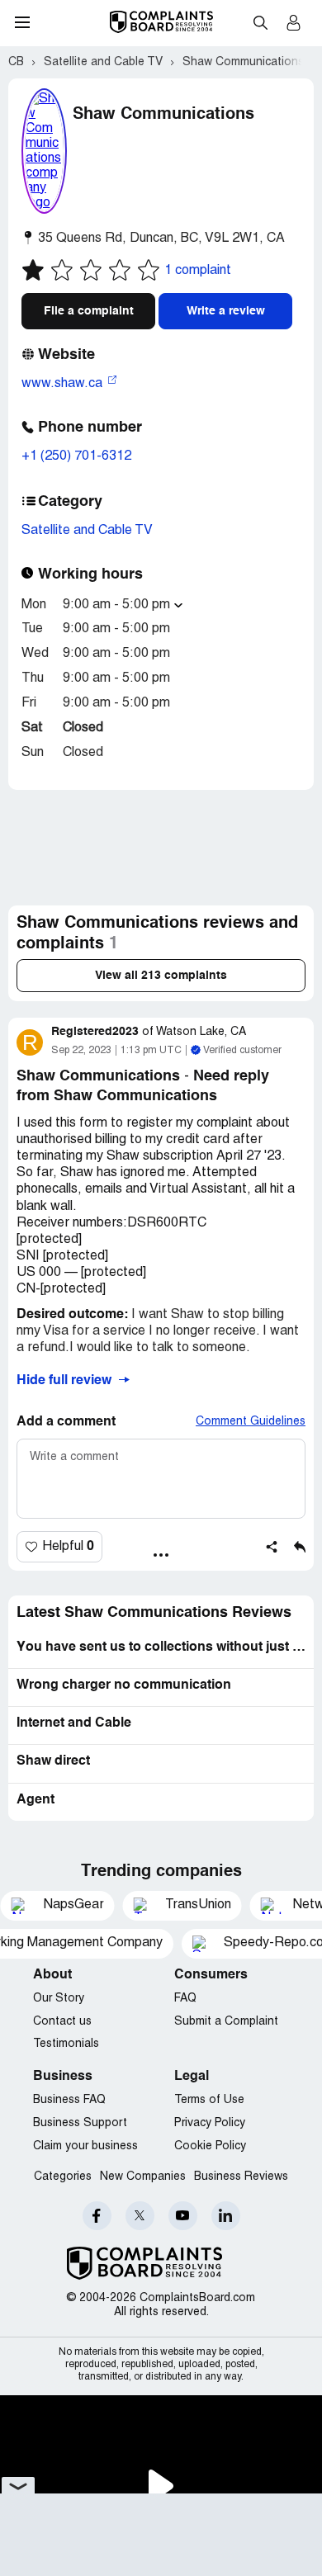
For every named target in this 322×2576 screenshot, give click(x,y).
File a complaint (89, 311)
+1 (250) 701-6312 (76, 456)
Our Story (59, 1999)
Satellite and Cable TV (87, 531)
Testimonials (66, 2044)
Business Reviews (241, 2177)
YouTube (183, 2216)
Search (260, 22)
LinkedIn (226, 2216)
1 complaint (198, 271)
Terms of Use (209, 2100)
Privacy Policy (210, 2123)
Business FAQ (69, 2100)
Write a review (226, 311)
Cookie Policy (210, 2146)
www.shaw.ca (64, 384)
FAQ (185, 1999)
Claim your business (85, 2146)
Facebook (97, 2216)
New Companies (143, 2177)
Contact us (62, 2022)
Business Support (80, 2123)
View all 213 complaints (161, 976)
